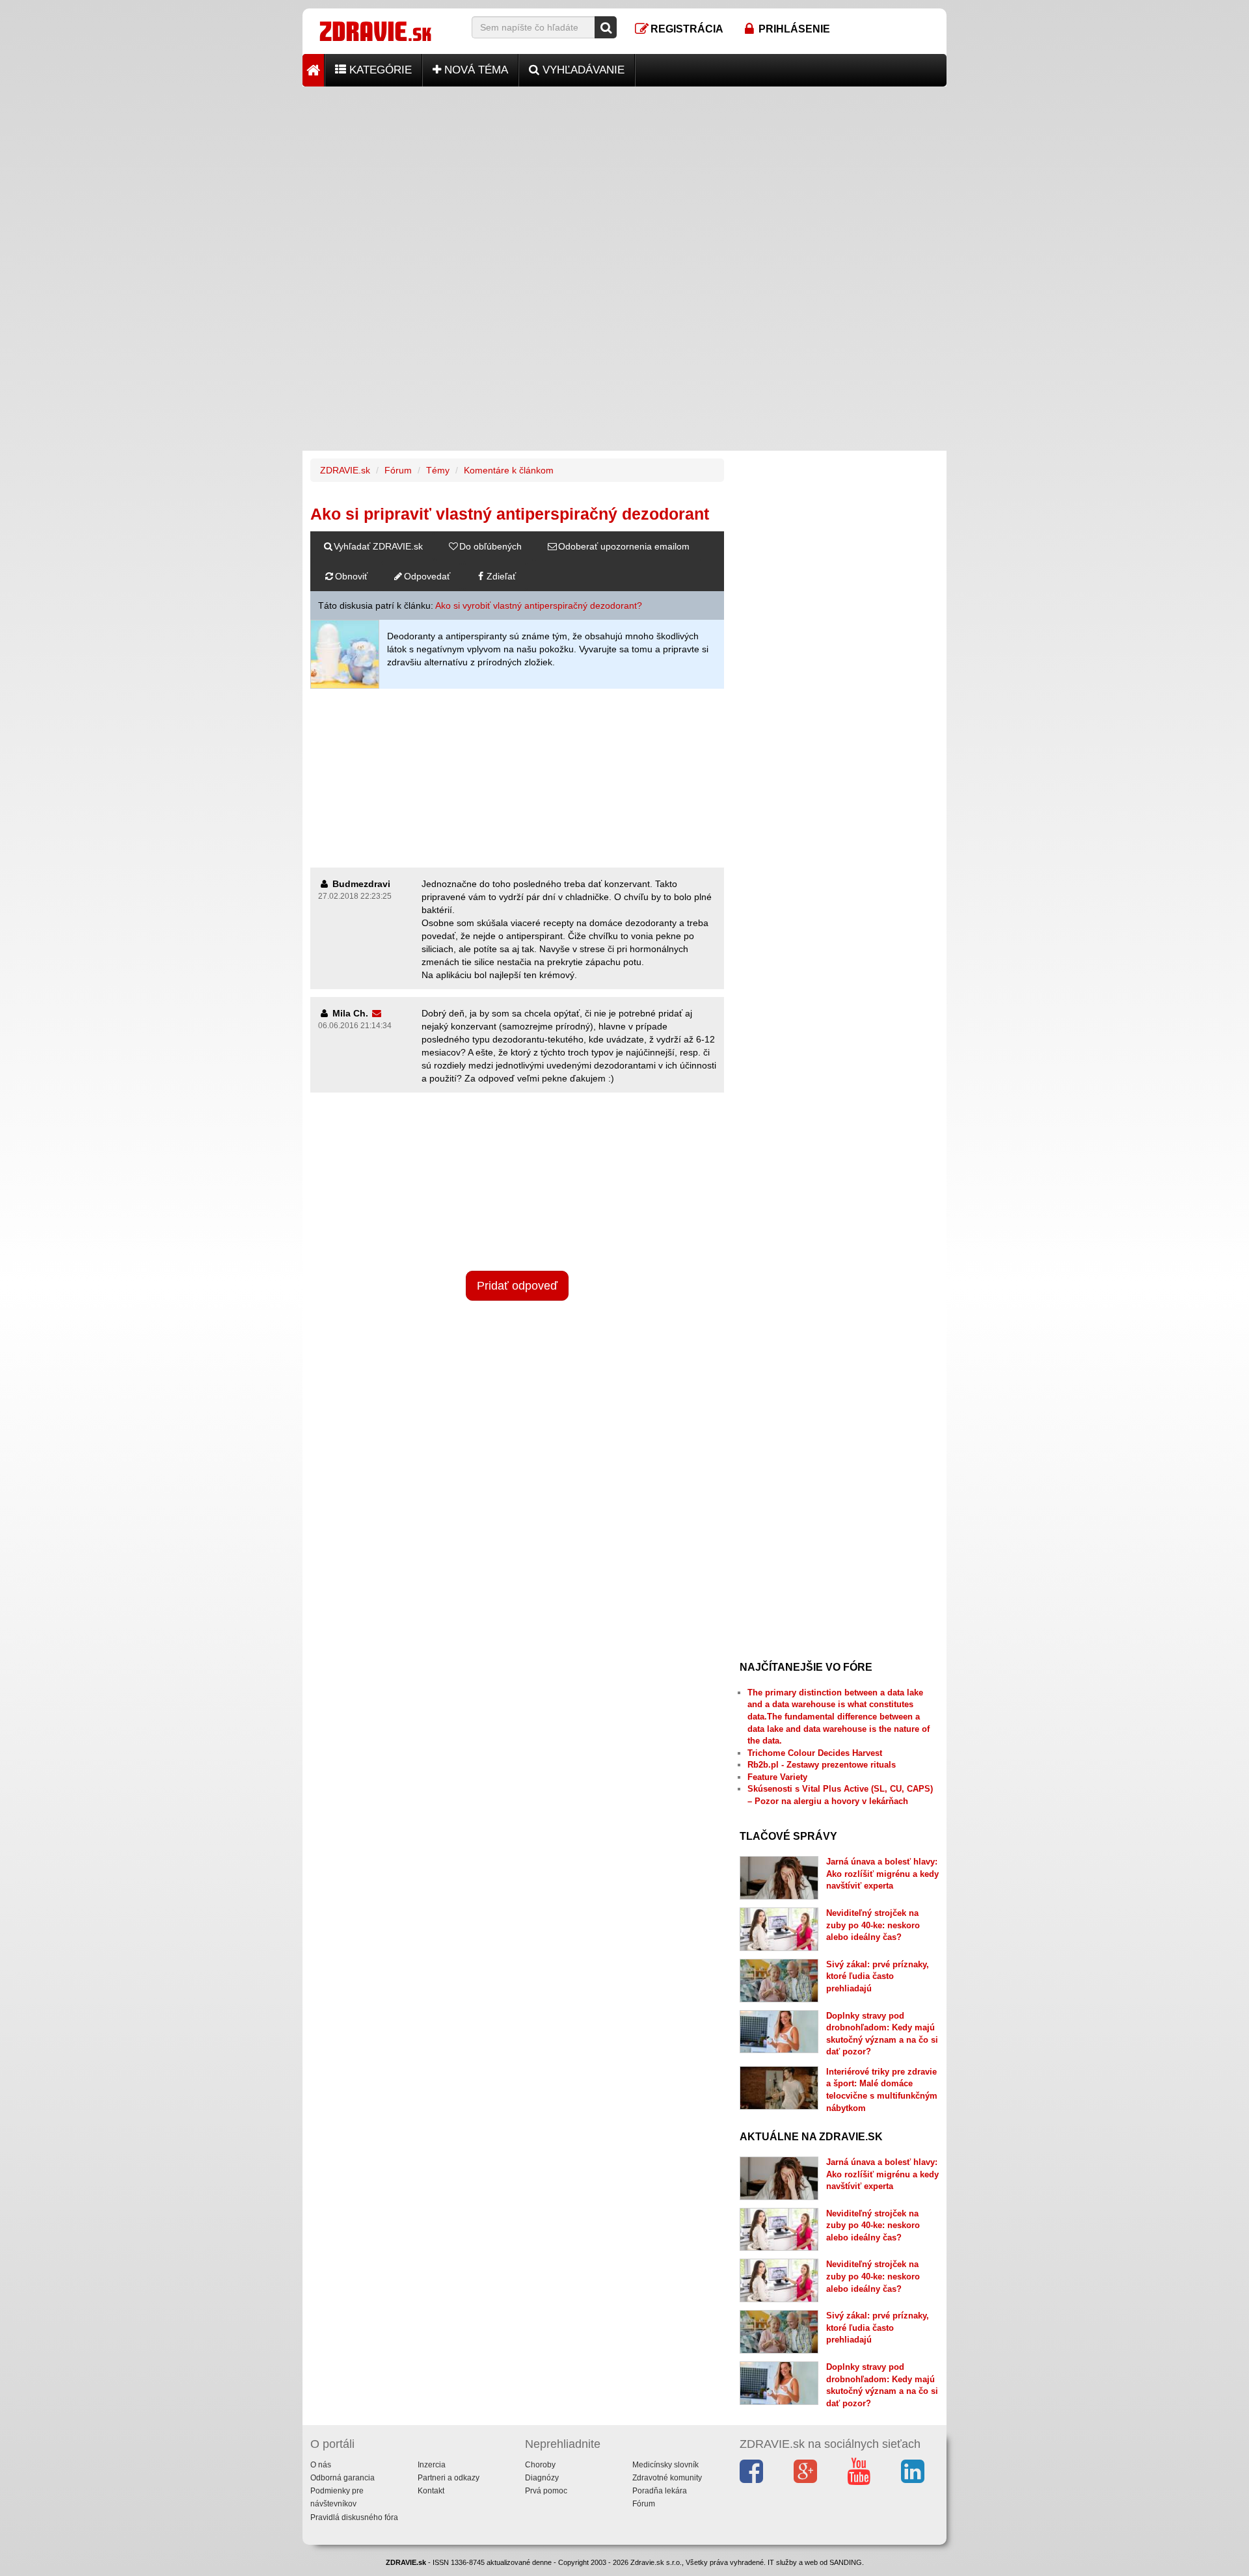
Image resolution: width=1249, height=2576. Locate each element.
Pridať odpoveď (517, 1286)
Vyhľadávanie (582, 70)
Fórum (398, 470)
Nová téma (475, 70)
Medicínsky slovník (665, 2465)
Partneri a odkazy (449, 2478)
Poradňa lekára (660, 2491)
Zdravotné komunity (667, 2478)
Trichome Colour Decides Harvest (815, 1753)
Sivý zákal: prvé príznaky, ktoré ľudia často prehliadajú (878, 1976)
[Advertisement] (624, 178)
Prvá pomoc (546, 2491)
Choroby (540, 2465)
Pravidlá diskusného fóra (354, 2517)
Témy (438, 470)
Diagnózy (542, 2478)
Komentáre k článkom (509, 470)
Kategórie (379, 70)
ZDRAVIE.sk (345, 470)
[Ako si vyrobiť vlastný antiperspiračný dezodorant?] (345, 654)
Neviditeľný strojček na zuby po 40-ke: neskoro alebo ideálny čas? (873, 1925)
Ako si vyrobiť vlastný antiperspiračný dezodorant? (539, 605)
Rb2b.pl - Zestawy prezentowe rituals (822, 1765)
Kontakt (431, 2491)
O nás (321, 2465)
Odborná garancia (342, 2478)
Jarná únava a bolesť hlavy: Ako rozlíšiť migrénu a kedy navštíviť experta (882, 1874)
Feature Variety (777, 1777)
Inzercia (432, 2465)
